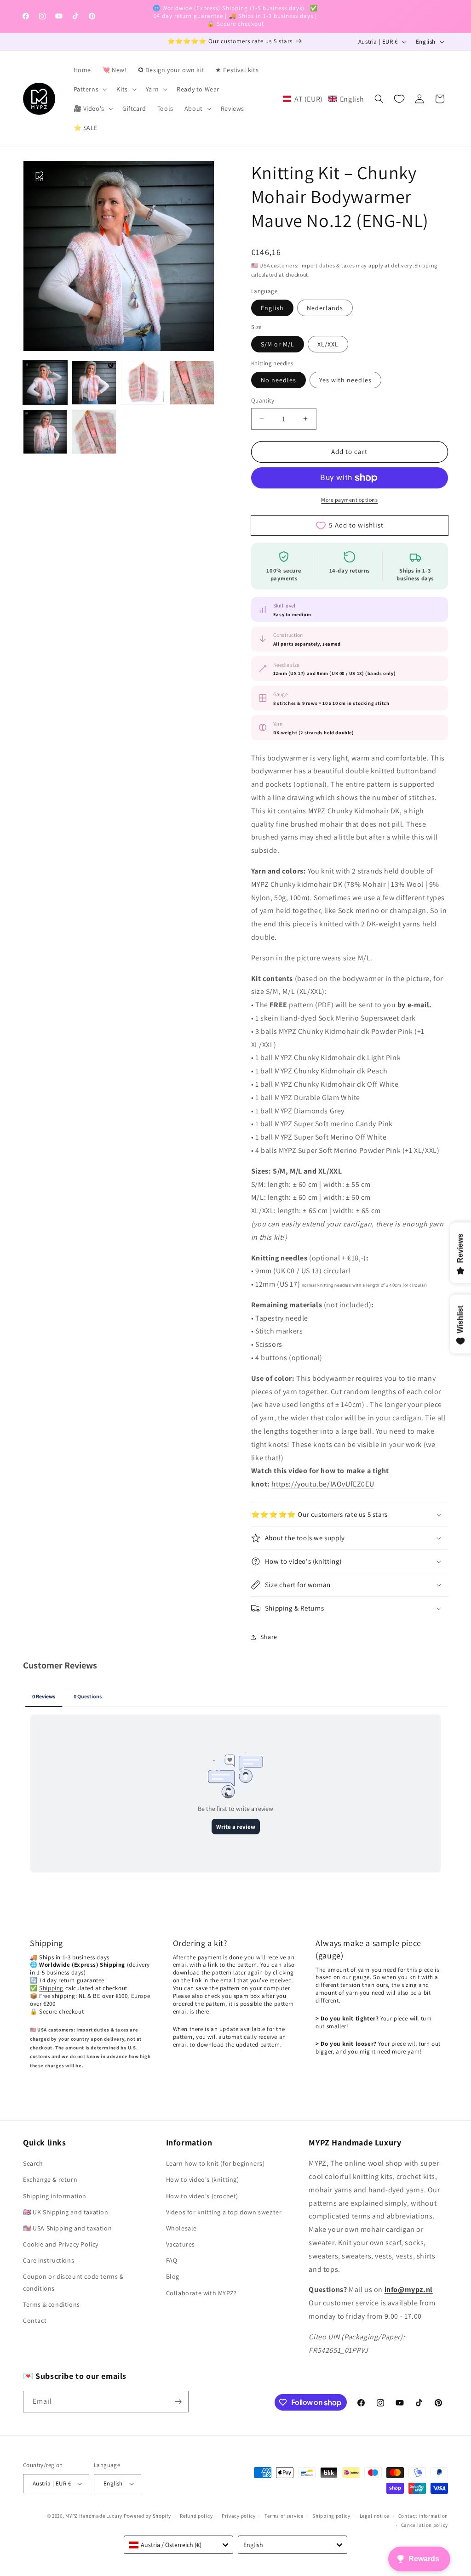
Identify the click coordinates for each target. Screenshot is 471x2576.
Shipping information (55, 2196)
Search (33, 2163)
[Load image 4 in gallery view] (192, 383)
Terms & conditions (52, 2304)
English (272, 308)
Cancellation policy (425, 2525)
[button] (90, 89)
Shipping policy (331, 2516)
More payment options (349, 500)
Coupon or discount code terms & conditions (73, 2282)
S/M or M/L (278, 344)
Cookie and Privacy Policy (61, 2244)
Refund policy (196, 2516)
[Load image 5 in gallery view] (45, 431)
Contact (35, 2321)
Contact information (423, 2516)
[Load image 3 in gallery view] (143, 383)
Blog (173, 2276)
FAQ (172, 2260)
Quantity (263, 400)
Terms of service (284, 2516)
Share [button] (269, 1637)
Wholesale (181, 2228)
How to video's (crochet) (202, 2196)
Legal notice (374, 2516)
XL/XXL (328, 344)
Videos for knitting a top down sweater (224, 2212)
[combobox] (178, 2545)
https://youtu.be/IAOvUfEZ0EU (323, 1484)
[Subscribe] (178, 2402)
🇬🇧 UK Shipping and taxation (66, 2212)
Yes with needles (345, 380)
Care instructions (49, 2260)
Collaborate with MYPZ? (201, 2293)
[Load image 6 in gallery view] (94, 431)
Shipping (426, 265)
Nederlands (325, 308)
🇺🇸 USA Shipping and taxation (67, 2228)
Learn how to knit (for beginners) (215, 2163)
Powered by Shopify (147, 2516)
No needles (279, 380)
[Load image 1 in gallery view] (45, 383)
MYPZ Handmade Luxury (94, 2516)
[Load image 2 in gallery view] (94, 383)
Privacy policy (239, 2516)
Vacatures (181, 2244)
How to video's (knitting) (203, 2179)
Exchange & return (50, 2179)
